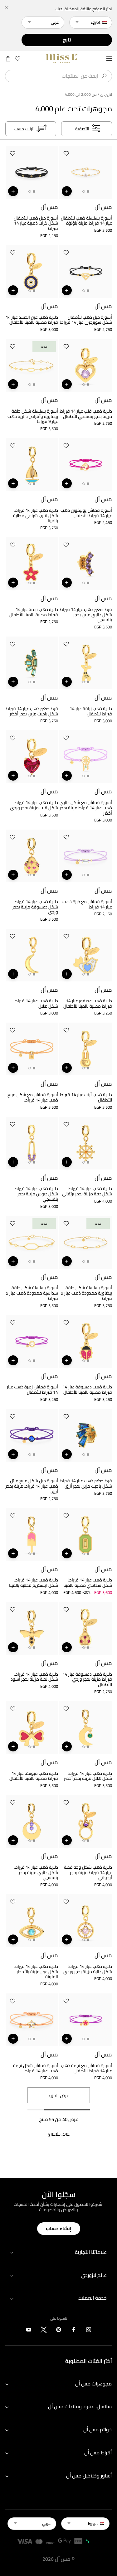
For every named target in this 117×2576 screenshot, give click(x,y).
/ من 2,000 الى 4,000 (82, 94)
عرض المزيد (58, 2095)
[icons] (89, 2331)
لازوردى (106, 94)
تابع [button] (67, 40)
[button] (66, 155)
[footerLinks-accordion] (58, 2252)
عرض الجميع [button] (59, 2134)
